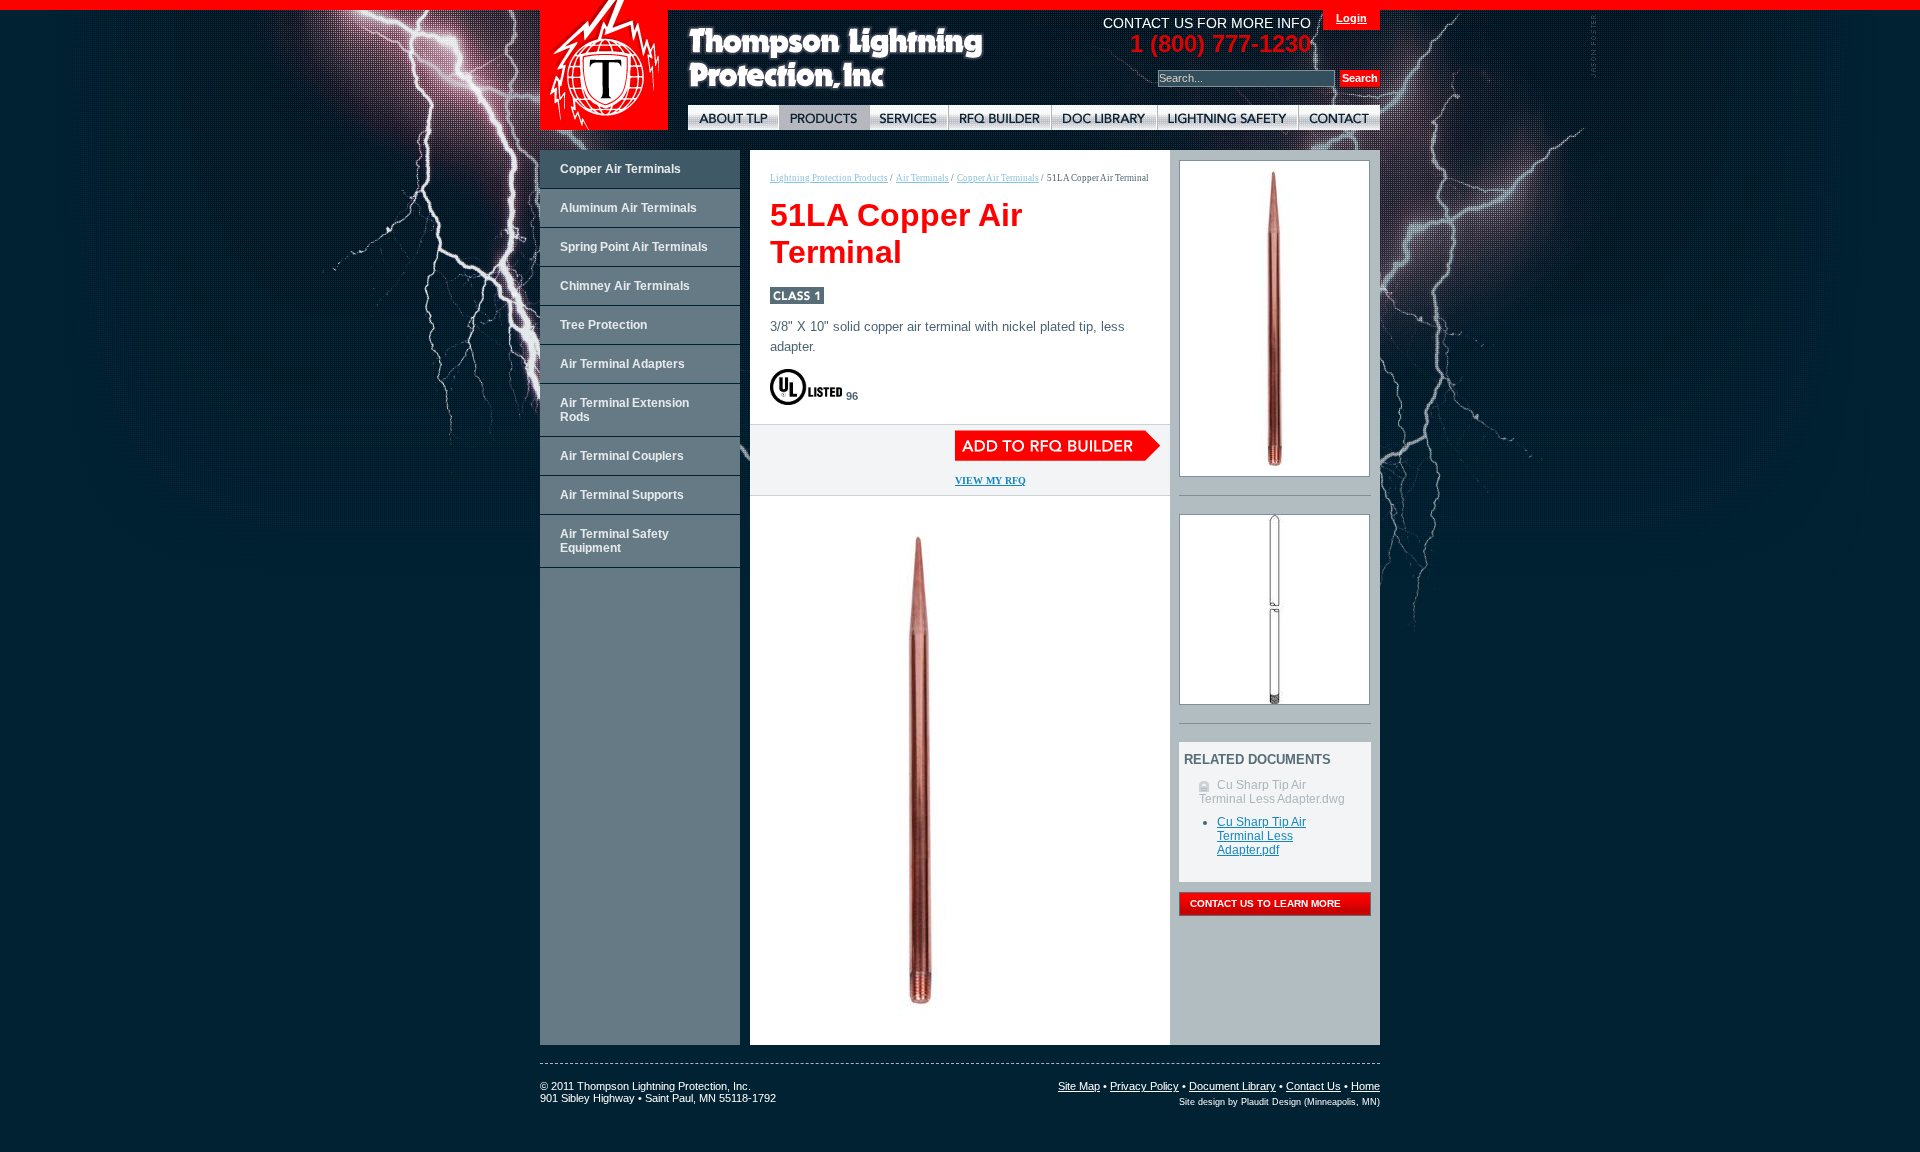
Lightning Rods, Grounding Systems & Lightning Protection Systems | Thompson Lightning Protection (836, 58)
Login (1351, 18)
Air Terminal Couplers (622, 456)
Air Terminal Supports (622, 495)
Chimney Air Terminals (625, 286)
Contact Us (1313, 1086)
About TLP (733, 117)
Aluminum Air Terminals (628, 208)
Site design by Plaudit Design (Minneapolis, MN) (1279, 1102)
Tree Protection (603, 325)
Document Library (1104, 117)
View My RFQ (990, 480)
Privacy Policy (1144, 1086)
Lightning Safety (1227, 117)
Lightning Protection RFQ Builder (999, 117)
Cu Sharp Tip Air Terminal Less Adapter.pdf (1261, 836)
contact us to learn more (1265, 903)
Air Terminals (922, 178)
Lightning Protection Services (908, 117)
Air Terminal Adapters (622, 364)
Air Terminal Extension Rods (624, 410)
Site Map (1079, 1086)
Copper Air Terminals (620, 169)
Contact (1339, 117)
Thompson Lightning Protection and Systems (604, 65)
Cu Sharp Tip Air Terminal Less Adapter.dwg (1272, 792)
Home (1365, 1086)
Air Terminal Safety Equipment (614, 541)
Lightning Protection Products (824, 117)
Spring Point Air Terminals (634, 247)
